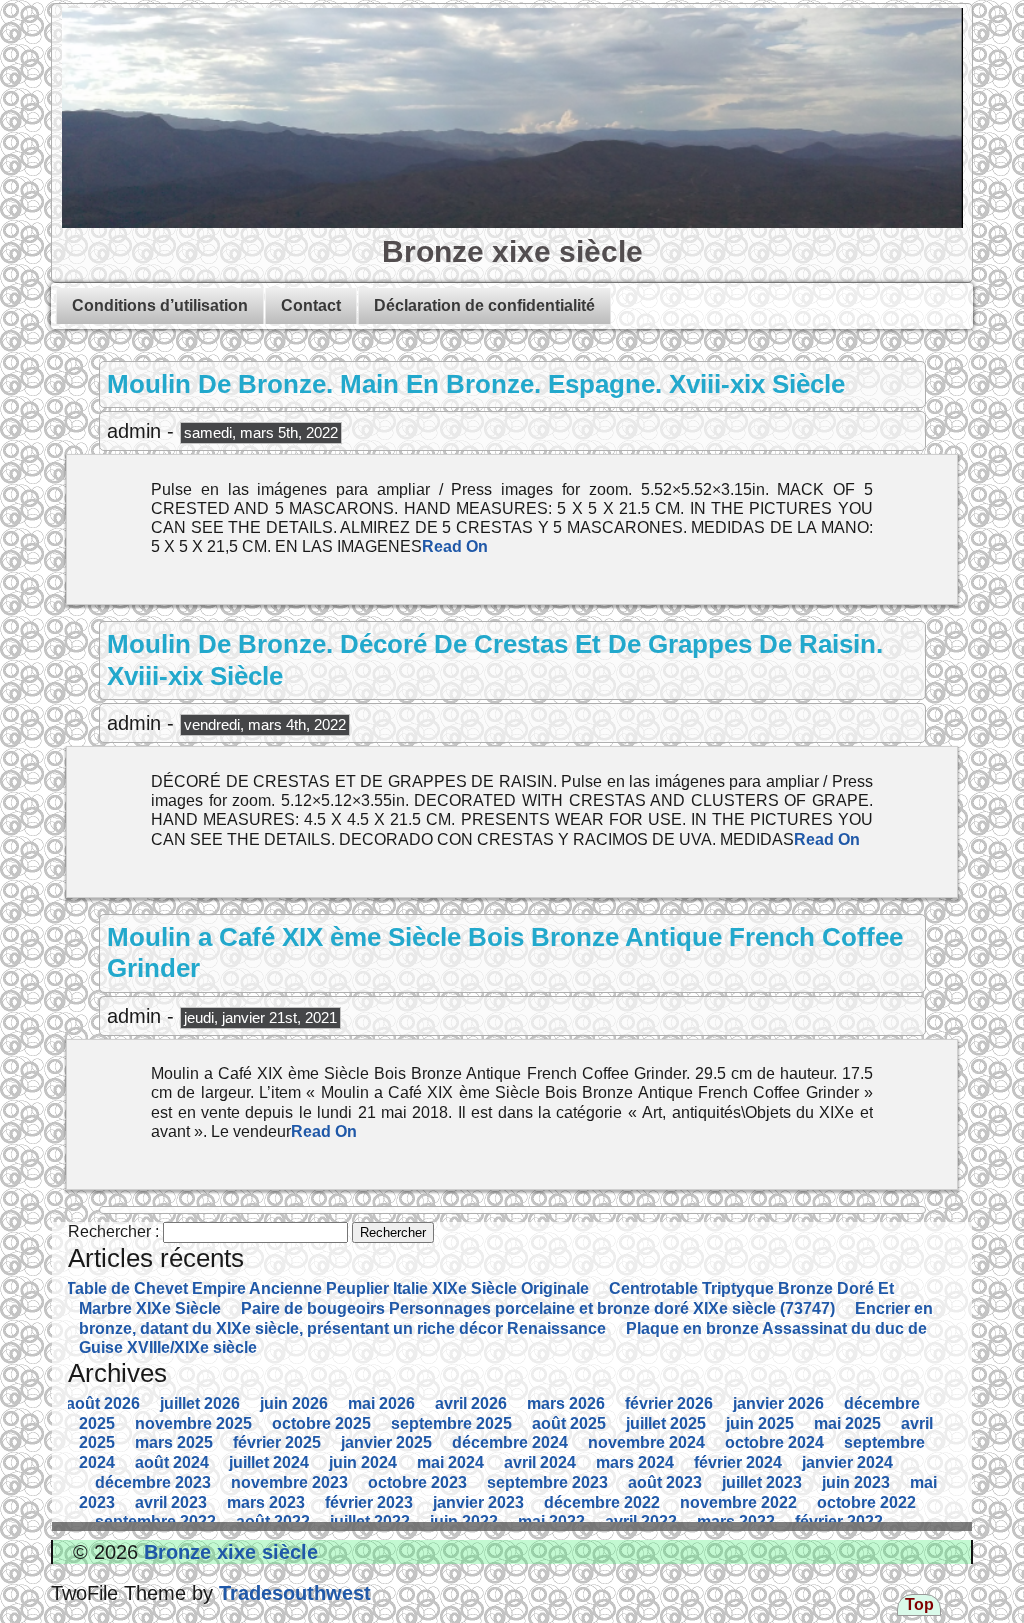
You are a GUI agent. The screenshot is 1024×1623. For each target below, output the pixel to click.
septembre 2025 (451, 1423)
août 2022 (273, 1521)
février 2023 (369, 1502)
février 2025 (277, 1442)
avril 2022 (641, 1521)
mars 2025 (174, 1442)
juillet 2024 (269, 1462)
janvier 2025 (386, 1442)
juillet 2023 (762, 1482)
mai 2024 (450, 1462)
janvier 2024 (847, 1462)
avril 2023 (171, 1502)
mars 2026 (566, 1403)
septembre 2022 (155, 1521)
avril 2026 (471, 1403)
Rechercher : (113, 1231)
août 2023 (665, 1482)
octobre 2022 (866, 1502)
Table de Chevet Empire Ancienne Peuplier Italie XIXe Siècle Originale (327, 1288)
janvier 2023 (478, 1502)
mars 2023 (266, 1502)
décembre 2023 (153, 1482)
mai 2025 (847, 1423)
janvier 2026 (778, 1403)
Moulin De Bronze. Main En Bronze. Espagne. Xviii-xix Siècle (476, 384)
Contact (311, 305)
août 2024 (172, 1462)
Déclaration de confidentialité (484, 305)
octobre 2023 (417, 1482)
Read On (455, 546)
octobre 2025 (321, 1423)
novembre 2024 (646, 1442)
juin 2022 (464, 1521)
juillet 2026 (200, 1403)
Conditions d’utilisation (160, 305)
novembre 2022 (738, 1502)
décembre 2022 (602, 1502)
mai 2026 (381, 1403)
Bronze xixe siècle (512, 251)
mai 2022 (551, 1521)
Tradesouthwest (292, 1593)
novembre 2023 (289, 1482)
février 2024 (738, 1462)
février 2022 (839, 1521)
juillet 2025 (666, 1423)
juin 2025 (760, 1423)
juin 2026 (294, 1403)
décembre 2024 (510, 1442)
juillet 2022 (370, 1521)
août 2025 (569, 1423)
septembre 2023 (547, 1482)
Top (919, 1604)
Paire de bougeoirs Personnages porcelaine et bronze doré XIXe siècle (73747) (538, 1308)
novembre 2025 (193, 1423)
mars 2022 (736, 1521)
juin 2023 (856, 1482)
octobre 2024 (774, 1442)
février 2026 (669, 1403)
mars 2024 (635, 1462)
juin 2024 (363, 1462)
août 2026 (103, 1403)
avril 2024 (540, 1462)
